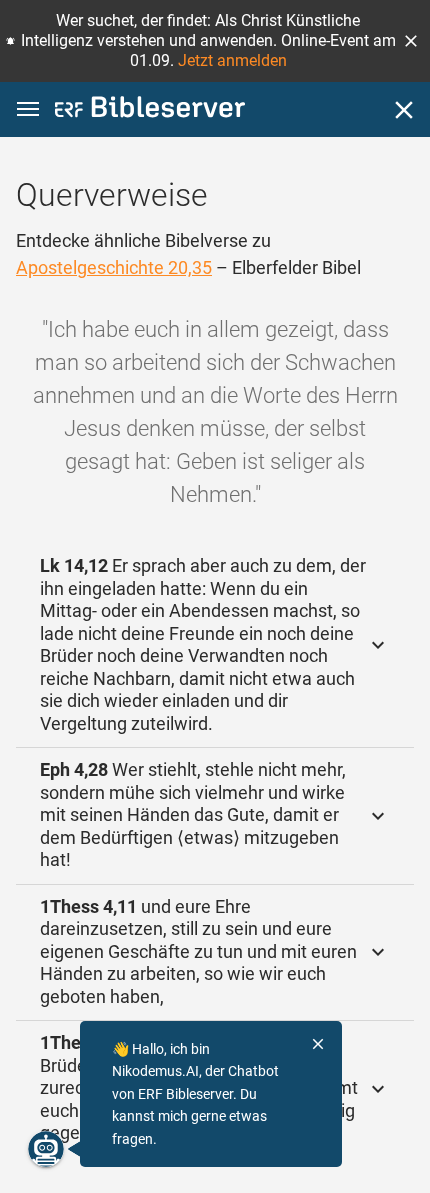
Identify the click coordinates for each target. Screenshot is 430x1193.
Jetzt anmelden (232, 60)
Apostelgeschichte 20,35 (114, 267)
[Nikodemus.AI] (46, 1149)
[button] (411, 41)
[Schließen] (404, 110)
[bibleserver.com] (150, 110)
